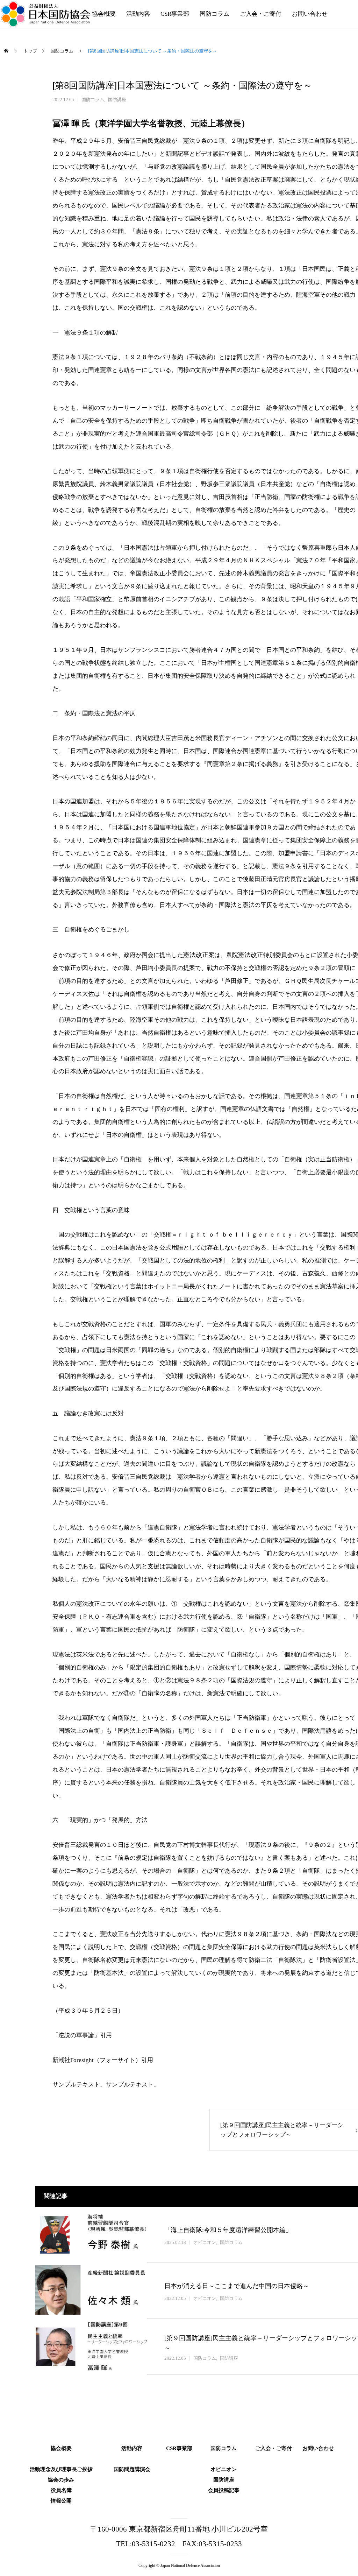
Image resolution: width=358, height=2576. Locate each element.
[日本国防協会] (46, 14)
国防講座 (117, 100)
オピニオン (205, 2242)
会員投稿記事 (224, 2489)
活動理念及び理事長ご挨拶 (61, 2468)
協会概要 (104, 14)
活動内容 (138, 14)
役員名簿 (61, 2489)
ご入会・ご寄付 (261, 14)
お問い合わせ (310, 14)
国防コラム (214, 14)
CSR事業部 (175, 14)
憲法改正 (196, 955)
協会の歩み (61, 2478)
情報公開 (61, 2499)
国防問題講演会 (132, 2468)
